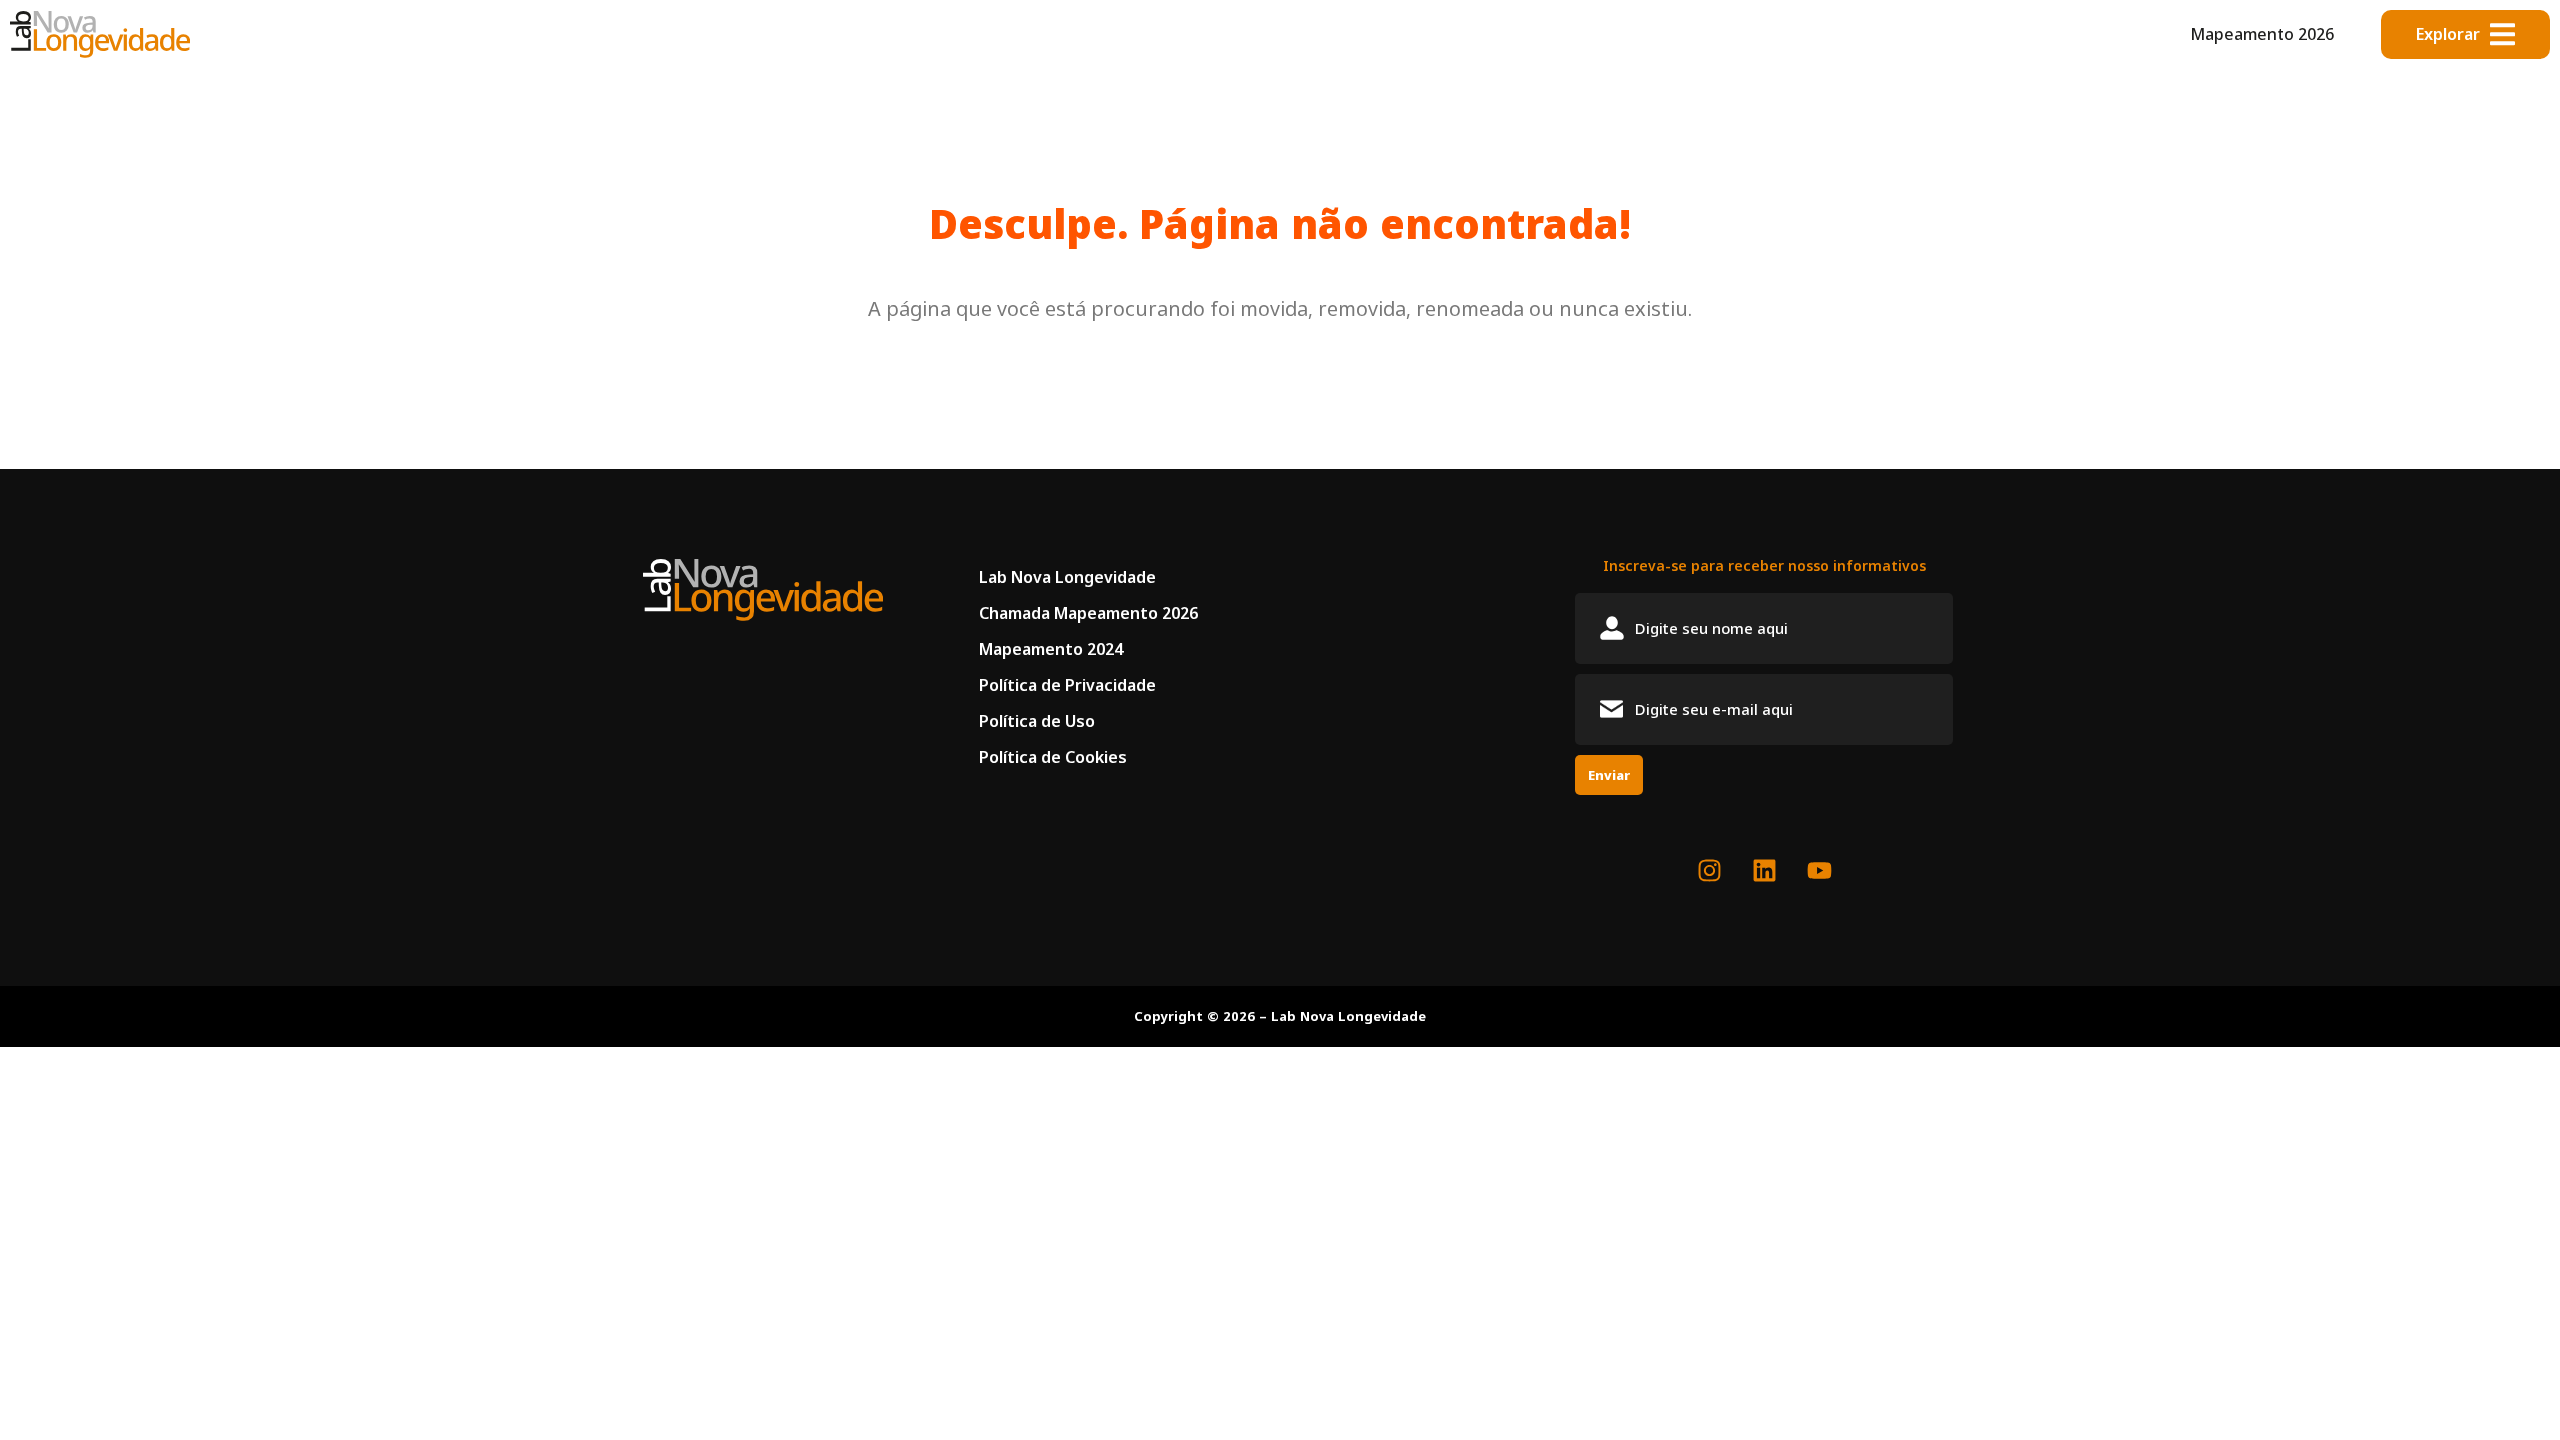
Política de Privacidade (1067, 685)
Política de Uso (1037, 721)
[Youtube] (1819, 871)
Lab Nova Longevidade (1067, 577)
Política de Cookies (1053, 757)
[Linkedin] (1764, 871)
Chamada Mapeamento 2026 (1088, 613)
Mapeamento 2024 (1051, 649)
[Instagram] (1709, 871)
